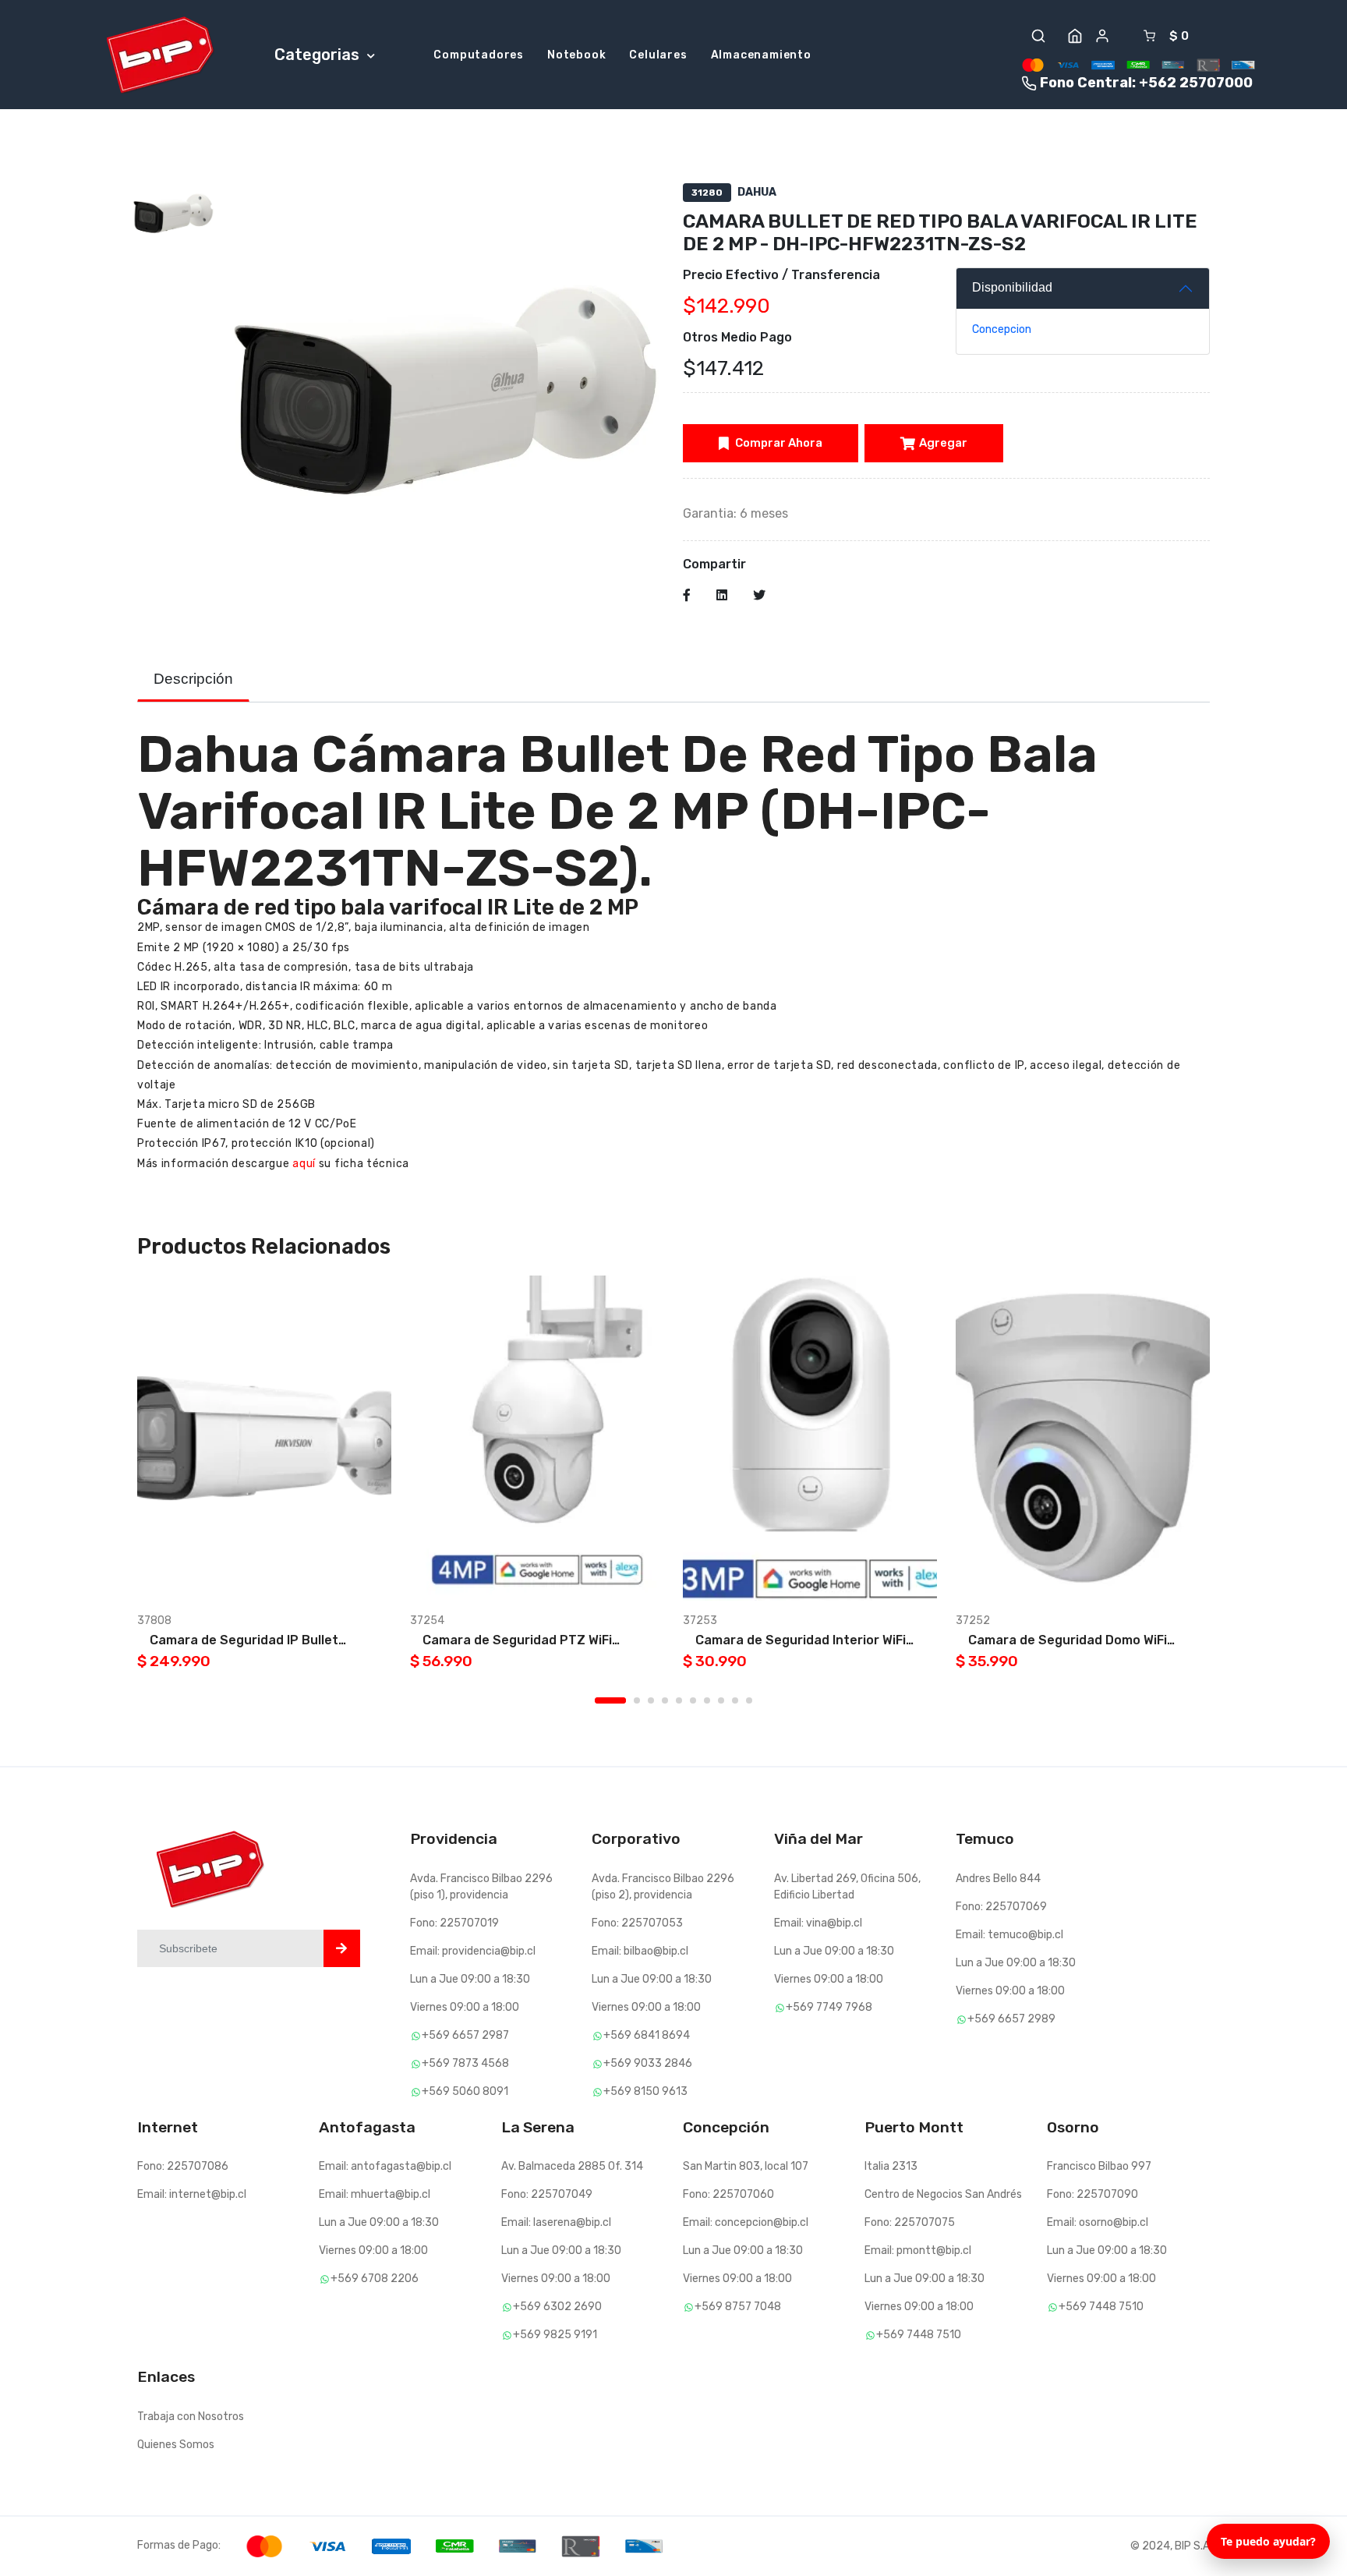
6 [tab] (693, 1700)
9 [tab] (735, 1700)
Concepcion (1002, 329)
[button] (1038, 36)
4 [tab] (665, 1700)
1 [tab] (610, 1700)
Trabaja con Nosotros (191, 2417)
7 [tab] (707, 1700)
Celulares (658, 55)
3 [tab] (651, 1700)
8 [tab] (721, 1700)
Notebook (576, 55)
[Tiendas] (1075, 36)
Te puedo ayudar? (1268, 2541)
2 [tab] (637, 1700)
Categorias (319, 55)
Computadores (479, 55)
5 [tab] (679, 1700)
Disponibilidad (1012, 287)
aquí (304, 1164)
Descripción (193, 679)
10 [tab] (749, 1700)
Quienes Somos (176, 2445)
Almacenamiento (761, 55)
